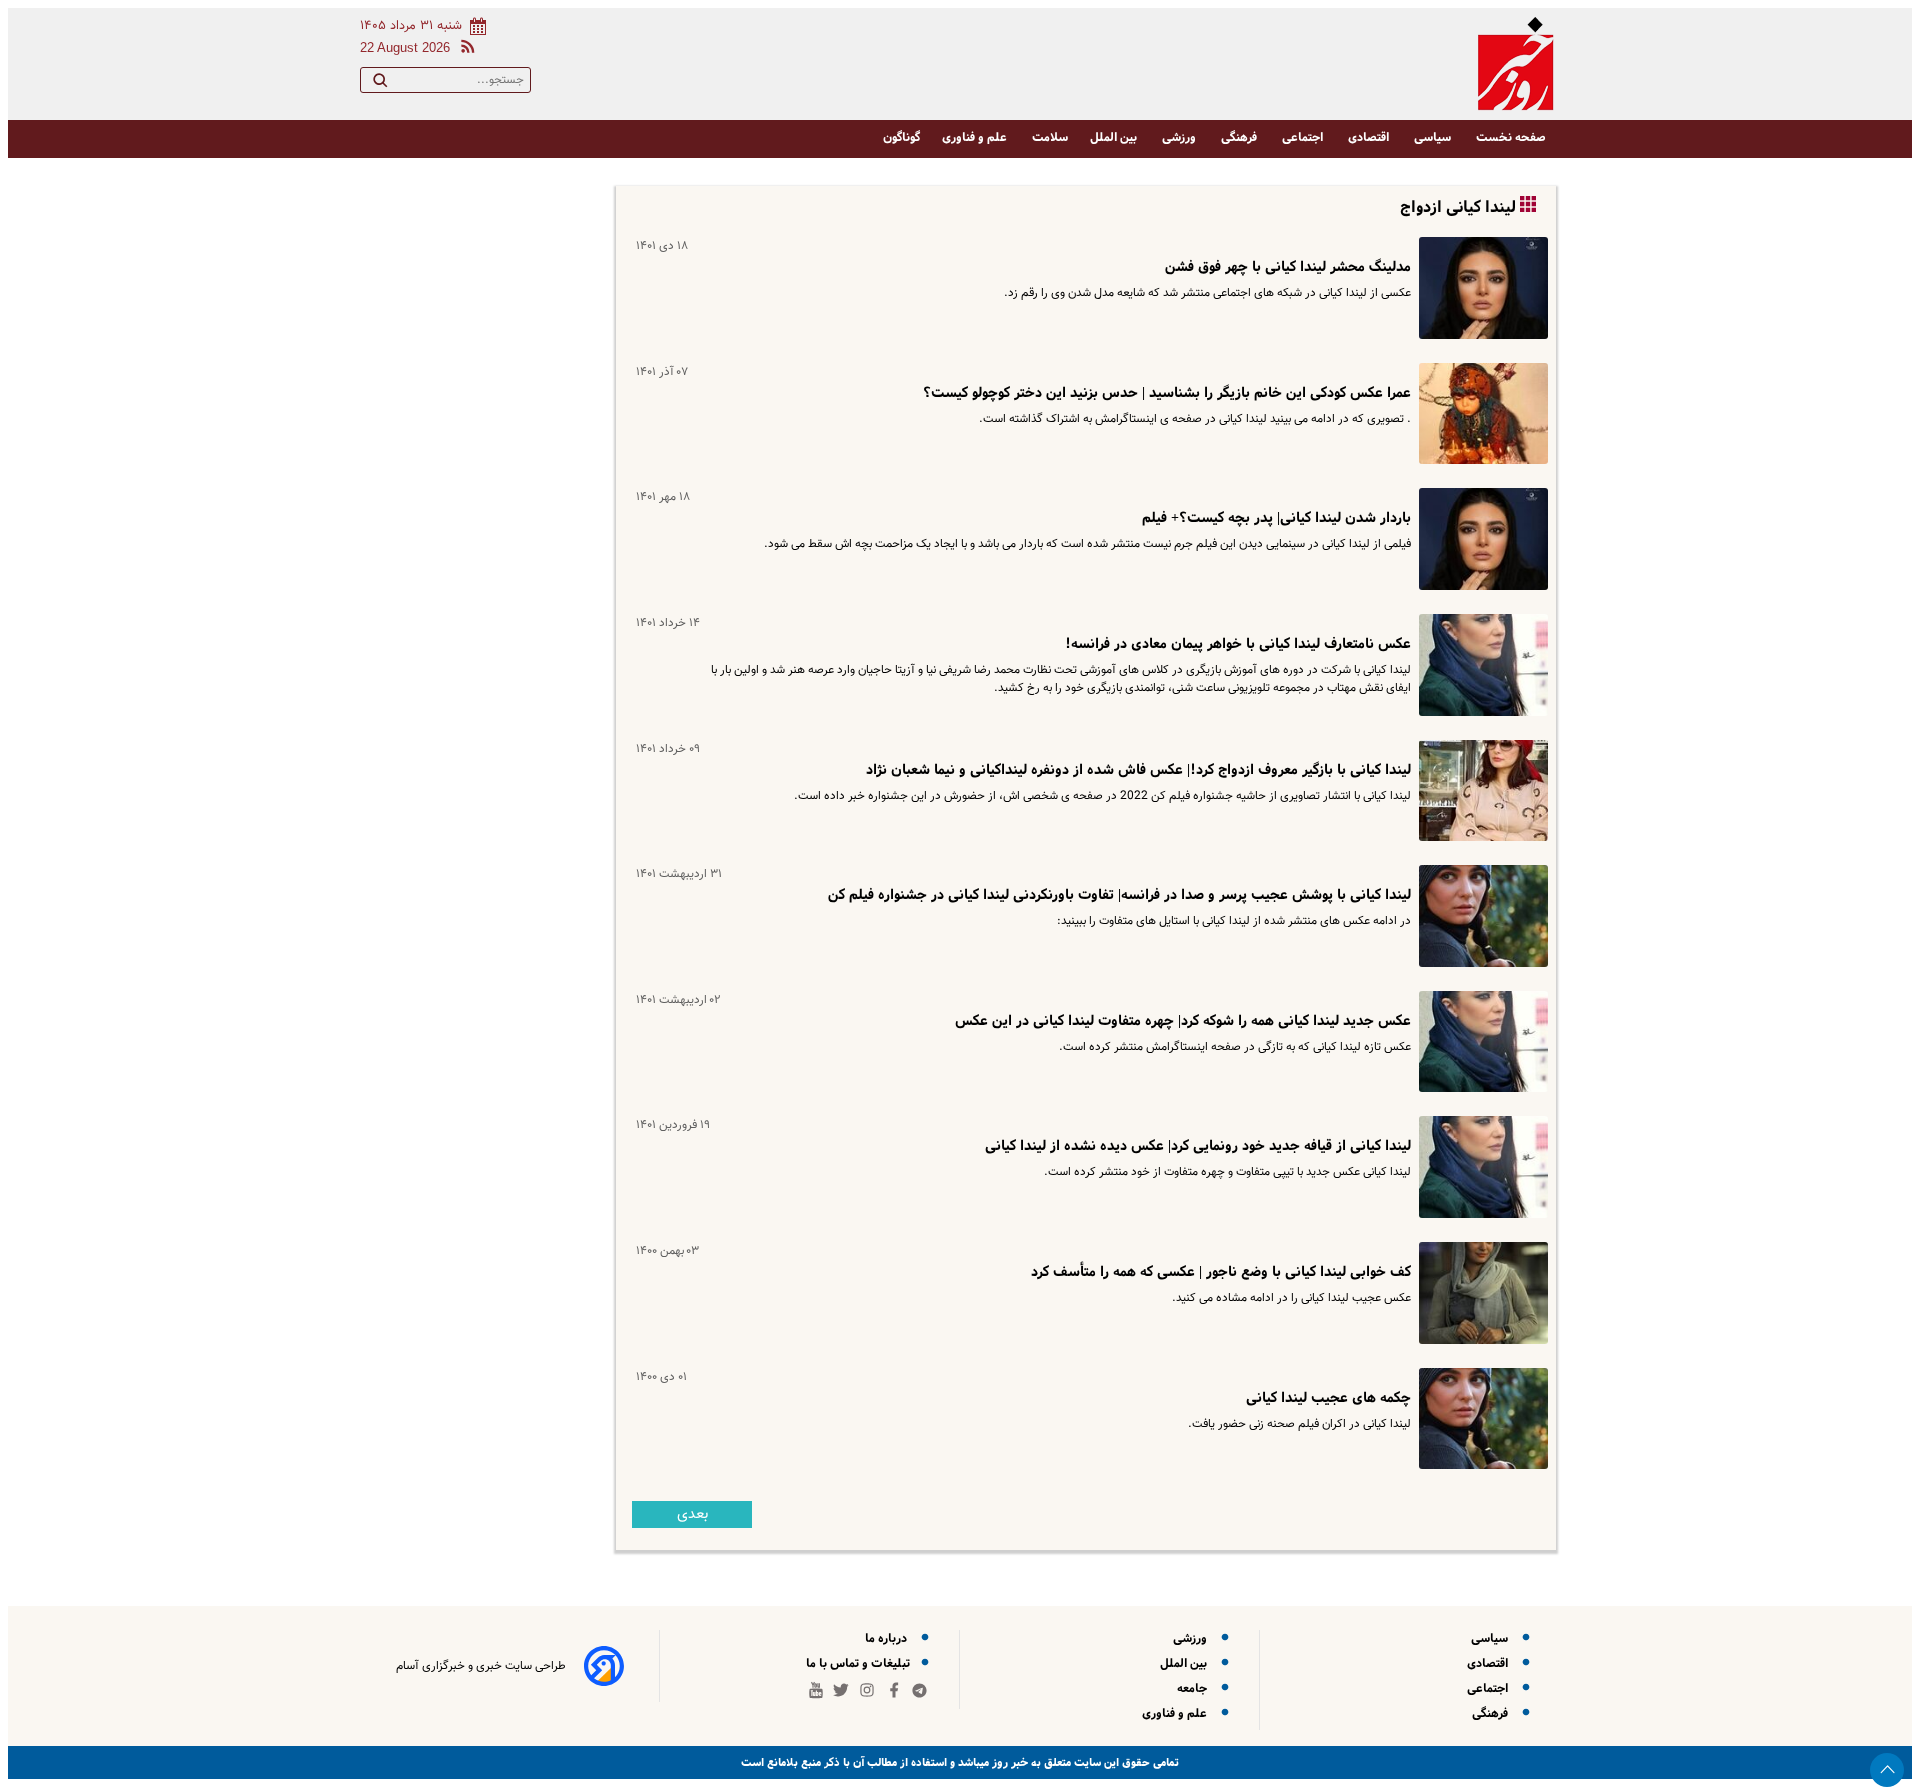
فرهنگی (1240, 137)
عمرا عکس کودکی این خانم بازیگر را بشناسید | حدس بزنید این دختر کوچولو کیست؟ (1167, 393)
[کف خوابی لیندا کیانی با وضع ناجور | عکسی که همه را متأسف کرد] (1479, 1293)
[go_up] (1887, 1770)
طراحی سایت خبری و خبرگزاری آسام (481, 1666)
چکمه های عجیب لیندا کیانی (1328, 1398)
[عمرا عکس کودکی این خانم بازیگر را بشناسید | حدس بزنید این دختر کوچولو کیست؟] (1479, 414)
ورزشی (1180, 137)
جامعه (1195, 1688)
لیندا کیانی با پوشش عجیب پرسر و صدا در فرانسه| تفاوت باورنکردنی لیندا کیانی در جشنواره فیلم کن (1119, 895)
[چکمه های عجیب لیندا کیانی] (1479, 1419)
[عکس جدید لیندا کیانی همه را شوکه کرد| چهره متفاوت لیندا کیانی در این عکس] (1479, 1042)
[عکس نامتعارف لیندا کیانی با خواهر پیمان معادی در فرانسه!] (1479, 665)
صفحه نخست (1511, 137)
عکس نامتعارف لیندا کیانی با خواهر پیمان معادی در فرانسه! (1238, 644)
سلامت (1050, 137)
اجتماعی (1304, 137)
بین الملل (1115, 137)
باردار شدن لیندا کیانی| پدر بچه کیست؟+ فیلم (1276, 518)
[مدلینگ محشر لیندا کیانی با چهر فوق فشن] (1479, 288)
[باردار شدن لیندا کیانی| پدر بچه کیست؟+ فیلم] (1479, 539)
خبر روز (1008, 1762)
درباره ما (889, 1638)
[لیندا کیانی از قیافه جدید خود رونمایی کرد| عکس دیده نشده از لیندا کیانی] (1479, 1167)
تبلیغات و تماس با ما (859, 1663)
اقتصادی (1370, 137)
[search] (380, 84)
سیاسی (1434, 137)
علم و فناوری (976, 137)
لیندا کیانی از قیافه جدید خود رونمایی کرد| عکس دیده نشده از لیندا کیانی (1198, 1146)
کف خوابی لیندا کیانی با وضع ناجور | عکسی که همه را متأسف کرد (1221, 1272)
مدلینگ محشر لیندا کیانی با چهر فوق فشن (1288, 267)
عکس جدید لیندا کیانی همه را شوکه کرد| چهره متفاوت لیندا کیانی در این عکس (1183, 1021)
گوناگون (901, 137)
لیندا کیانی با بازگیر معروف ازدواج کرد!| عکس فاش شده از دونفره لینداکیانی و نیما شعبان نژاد (1138, 770)
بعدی (692, 1514)
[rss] (464, 49)
